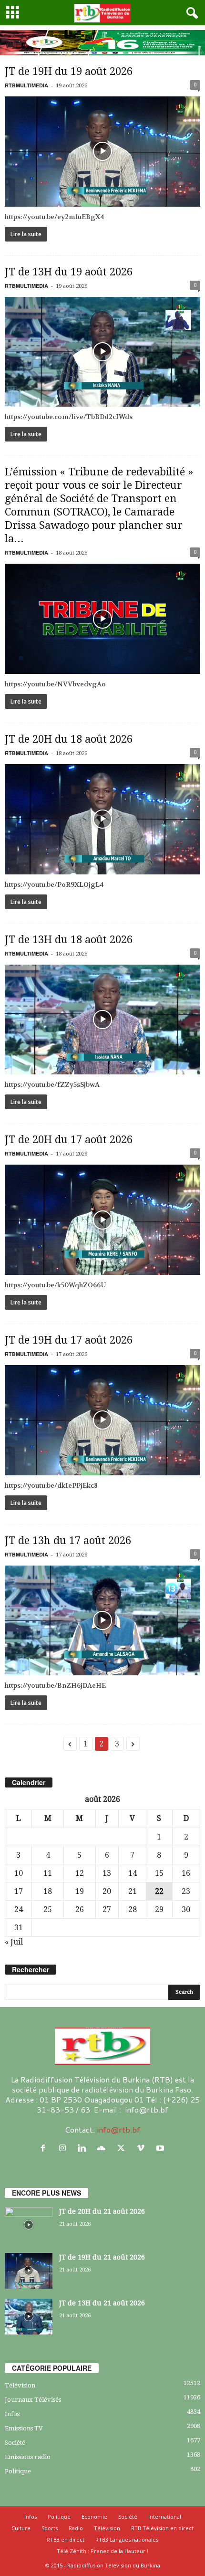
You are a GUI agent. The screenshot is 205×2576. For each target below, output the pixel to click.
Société (15, 2443)
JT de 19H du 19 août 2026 (69, 71)
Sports (50, 2528)
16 (186, 1873)
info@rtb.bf (118, 2129)
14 (133, 1873)
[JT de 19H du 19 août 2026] (102, 152)
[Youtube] (161, 2148)
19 (80, 1891)
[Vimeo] (143, 2148)
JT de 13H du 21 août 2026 (102, 2303)
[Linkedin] (84, 2148)
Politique (18, 2471)
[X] (123, 2148)
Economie (94, 2517)
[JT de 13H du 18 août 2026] (102, 1020)
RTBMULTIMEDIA (26, 85)
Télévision (20, 2385)
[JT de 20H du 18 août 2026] (102, 819)
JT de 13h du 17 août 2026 (68, 1540)
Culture (21, 2528)
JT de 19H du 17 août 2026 (69, 1340)
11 (48, 1873)
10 (19, 1873)
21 (133, 1891)
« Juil (14, 1942)
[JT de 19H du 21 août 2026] (29, 2271)
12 (80, 1873)
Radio (76, 2528)
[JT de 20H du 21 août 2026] (29, 2225)
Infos (12, 2414)
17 (19, 1891)
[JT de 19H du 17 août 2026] (102, 1420)
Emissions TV (24, 2428)
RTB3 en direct (66, 2539)
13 (107, 1873)
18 (48, 1891)
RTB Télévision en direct (162, 2528)
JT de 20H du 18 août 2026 (69, 739)
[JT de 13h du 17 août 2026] (102, 1621)
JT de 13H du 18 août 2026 (69, 940)
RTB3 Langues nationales (127, 2539)
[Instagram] (65, 2148)
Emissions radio (28, 2457)
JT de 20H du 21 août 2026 (102, 2211)
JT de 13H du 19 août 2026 (69, 272)
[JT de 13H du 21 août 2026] (29, 2317)
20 (107, 1891)
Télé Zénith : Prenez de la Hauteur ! (102, 2551)
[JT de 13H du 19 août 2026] (102, 352)
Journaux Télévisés (33, 2400)
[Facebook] (45, 2148)
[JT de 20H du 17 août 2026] (102, 1220)
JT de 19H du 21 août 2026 (102, 2257)
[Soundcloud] (104, 2148)
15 (159, 1873)
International (165, 2517)
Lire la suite (26, 234)
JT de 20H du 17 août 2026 (69, 1140)
